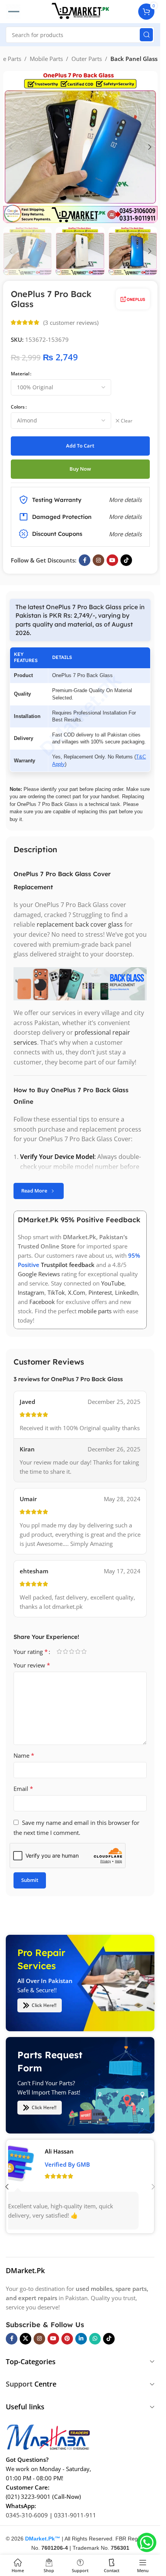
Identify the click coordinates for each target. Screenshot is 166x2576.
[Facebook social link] (85, 560)
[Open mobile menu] (13, 12)
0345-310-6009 (27, 2515)
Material (20, 374)
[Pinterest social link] (67, 2338)
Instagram (31, 1293)
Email (23, 1789)
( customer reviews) (71, 323)
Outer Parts (87, 59)
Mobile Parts (46, 59)
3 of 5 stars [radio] (71, 1651)
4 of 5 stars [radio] (78, 1651)
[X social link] (25, 2338)
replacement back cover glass (80, 925)
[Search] (146, 35)
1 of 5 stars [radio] (59, 1651)
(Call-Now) (67, 2496)
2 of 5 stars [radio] (65, 1651)
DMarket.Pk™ (43, 2538)
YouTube (113, 1284)
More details (125, 534)
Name (24, 1755)
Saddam (68, 2151)
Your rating (31, 1652)
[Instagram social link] (98, 560)
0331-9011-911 (75, 2515)
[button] (11, 147)
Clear (127, 421)
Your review (32, 1665)
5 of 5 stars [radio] (84, 1651)
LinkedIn (126, 1293)
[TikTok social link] (126, 560)
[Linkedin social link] (81, 2338)
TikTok (56, 1293)
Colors (18, 407)
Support (19, 2384)
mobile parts (95, 1311)
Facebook (42, 1302)
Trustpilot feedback (68, 1265)
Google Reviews (39, 1274)
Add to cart (80, 446)
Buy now (80, 469)
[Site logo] (80, 11)
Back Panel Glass (134, 59)
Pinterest (100, 1293)
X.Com (77, 1293)
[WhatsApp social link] (95, 2338)
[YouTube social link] (112, 560)
